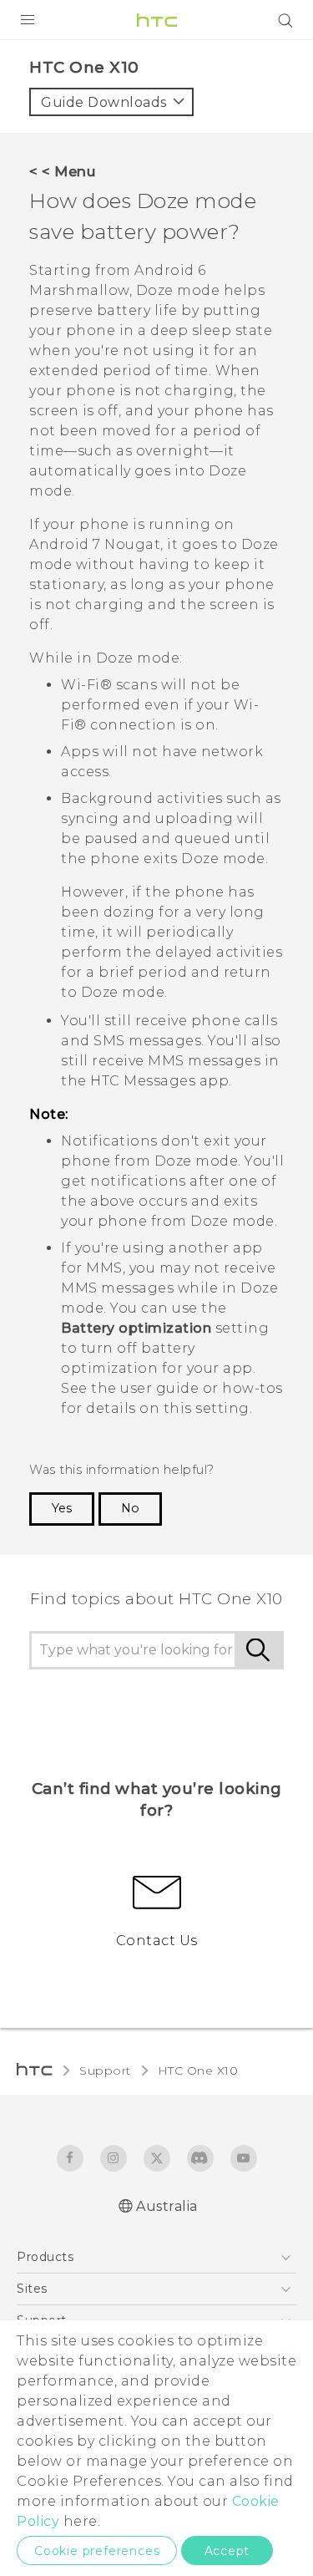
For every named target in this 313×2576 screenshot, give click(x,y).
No (130, 1508)
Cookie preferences (97, 2551)
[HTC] (157, 20)
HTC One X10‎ (198, 2070)
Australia (167, 2206)
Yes (62, 1508)
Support (105, 2070)
